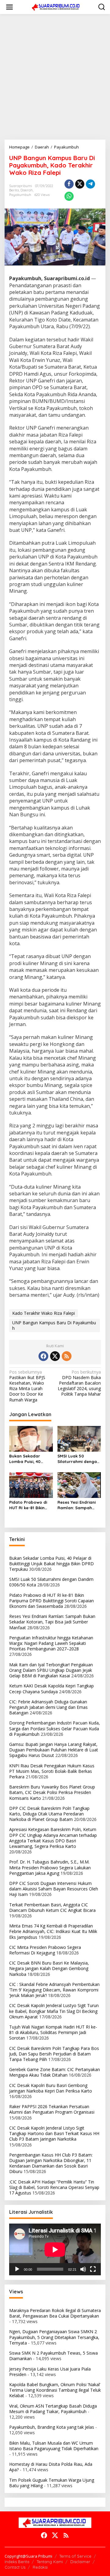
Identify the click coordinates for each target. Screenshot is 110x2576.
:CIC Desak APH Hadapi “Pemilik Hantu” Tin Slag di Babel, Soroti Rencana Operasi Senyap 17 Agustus (54, 2187)
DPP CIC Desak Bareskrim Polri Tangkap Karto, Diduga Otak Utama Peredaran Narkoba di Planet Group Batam (49, 1814)
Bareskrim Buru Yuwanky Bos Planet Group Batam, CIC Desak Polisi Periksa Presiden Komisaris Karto (52, 1792)
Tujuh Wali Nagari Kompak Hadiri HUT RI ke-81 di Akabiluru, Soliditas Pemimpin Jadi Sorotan (53, 2032)
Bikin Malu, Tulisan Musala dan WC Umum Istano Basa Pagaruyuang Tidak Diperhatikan (54, 2446)
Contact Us (15, 2567)
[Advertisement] (55, 77)
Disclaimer (80, 2562)
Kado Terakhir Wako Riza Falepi (44, 1313)
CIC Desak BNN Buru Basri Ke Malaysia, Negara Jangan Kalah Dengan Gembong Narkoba (49, 1968)
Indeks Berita (17, 2562)
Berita (14, 190)
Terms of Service (75, 2556)
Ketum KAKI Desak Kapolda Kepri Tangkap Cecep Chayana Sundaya (51, 1689)
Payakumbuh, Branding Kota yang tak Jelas (52, 2427)
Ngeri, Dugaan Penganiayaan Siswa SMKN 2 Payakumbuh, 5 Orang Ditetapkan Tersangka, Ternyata (54, 2337)
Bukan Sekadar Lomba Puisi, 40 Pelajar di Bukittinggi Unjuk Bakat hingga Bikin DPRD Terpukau (30, 1459)
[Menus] (9, 7)
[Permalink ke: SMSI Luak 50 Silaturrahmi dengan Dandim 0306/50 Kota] (79, 1438)
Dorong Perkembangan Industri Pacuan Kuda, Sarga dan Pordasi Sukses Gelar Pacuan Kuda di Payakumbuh (55, 1728)
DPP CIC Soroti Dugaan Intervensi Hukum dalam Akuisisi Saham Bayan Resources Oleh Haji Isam (54, 1889)
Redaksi (40, 2567)
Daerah (27, 190)
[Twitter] (55, 1356)
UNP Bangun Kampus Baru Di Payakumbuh (54, 1325)
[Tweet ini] (80, 184)
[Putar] (17, 2269)
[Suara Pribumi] (56, 7)
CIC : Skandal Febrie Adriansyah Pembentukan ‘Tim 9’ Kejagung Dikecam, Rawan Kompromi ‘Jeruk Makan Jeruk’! (54, 1990)
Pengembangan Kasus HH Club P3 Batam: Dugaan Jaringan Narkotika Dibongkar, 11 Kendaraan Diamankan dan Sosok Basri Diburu (51, 2163)
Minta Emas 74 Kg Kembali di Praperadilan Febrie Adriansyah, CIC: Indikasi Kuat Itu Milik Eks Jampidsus (53, 1931)
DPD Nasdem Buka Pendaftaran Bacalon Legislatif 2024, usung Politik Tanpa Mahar (79, 1383)
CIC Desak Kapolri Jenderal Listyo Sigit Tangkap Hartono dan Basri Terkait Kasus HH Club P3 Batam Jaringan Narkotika (54, 2133)
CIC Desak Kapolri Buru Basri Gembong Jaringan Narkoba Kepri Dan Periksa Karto (51, 2088)
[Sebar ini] (69, 184)
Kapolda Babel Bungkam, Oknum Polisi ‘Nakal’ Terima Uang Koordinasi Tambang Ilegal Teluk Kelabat (55, 2390)
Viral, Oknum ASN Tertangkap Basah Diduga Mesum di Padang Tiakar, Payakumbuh (53, 2409)
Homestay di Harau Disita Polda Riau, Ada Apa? (51, 2467)
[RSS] (67, 1356)
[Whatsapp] (69, 196)
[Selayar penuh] (93, 2269)
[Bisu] (83, 2269)
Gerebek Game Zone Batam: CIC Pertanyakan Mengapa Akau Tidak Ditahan (55, 2072)
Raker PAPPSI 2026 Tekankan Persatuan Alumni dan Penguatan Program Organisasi (52, 2109)
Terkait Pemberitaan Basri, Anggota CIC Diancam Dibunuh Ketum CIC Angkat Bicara (52, 1907)
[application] (55, 2249)
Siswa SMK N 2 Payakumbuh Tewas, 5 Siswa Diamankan (53, 2356)
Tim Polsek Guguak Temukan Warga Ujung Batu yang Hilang (52, 2483)
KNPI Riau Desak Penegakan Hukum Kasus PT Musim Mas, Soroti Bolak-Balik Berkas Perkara (52, 1771)
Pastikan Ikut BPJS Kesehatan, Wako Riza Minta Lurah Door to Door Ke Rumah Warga (27, 1386)
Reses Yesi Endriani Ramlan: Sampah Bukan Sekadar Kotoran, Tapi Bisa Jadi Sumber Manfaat (77, 1505)
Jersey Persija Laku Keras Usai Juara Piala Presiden (50, 2372)
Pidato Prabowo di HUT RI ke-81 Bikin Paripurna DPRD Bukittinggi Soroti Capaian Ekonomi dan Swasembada (28, 1505)
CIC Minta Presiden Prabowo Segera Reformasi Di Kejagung (45, 1950)
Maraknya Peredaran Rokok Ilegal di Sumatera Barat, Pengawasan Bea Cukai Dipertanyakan (55, 2313)
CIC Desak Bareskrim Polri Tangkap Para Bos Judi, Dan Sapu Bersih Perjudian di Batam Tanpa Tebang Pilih (54, 2054)
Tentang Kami (50, 2562)
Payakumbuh (20, 195)
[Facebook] (43, 1356)
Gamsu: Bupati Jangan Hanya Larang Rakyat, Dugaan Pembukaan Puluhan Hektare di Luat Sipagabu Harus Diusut (54, 1750)
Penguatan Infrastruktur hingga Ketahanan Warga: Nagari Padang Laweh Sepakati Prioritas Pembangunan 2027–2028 (51, 1643)
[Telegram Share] (90, 184)
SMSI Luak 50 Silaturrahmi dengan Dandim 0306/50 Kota (78, 1459)
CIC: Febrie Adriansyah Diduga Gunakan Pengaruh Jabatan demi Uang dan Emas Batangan (48, 1707)
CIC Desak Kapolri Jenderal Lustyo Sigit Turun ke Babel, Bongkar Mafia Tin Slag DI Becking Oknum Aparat (54, 2011)
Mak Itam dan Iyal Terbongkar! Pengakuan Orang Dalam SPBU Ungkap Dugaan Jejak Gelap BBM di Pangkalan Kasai (51, 1670)
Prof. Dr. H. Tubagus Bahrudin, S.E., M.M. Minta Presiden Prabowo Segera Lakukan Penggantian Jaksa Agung (50, 1867)
